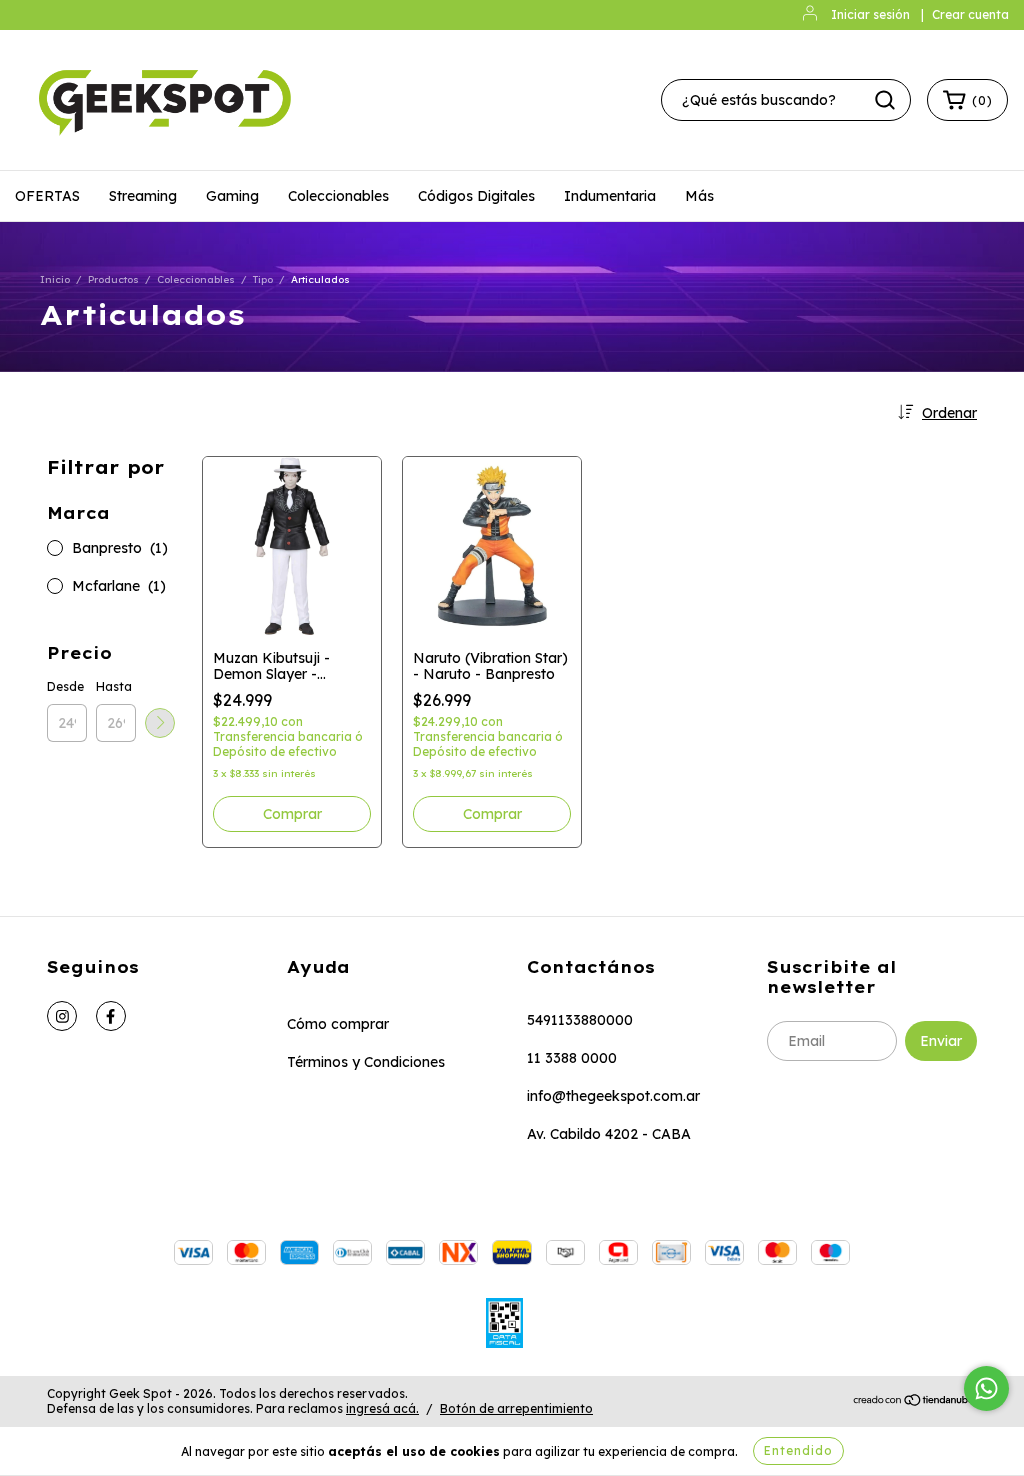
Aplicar (160, 723)
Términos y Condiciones (366, 1062)
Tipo (263, 279)
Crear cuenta (970, 14)
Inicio (55, 279)
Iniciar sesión (870, 14)
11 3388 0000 (572, 1058)
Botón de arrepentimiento (516, 1408)
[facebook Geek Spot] (111, 1016)
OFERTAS (47, 196)
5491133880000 (580, 1020)
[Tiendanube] (914, 1401)
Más (699, 196)
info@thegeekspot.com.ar (613, 1096)
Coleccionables (338, 196)
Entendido (798, 1450)
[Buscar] (885, 100)
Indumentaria (610, 196)
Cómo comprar (338, 1024)
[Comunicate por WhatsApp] (986, 1388)
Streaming (143, 196)
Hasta (114, 686)
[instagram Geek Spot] (62, 1016)
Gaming (232, 196)
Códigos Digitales (476, 196)
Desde (65, 686)
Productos (113, 279)
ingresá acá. (382, 1408)
